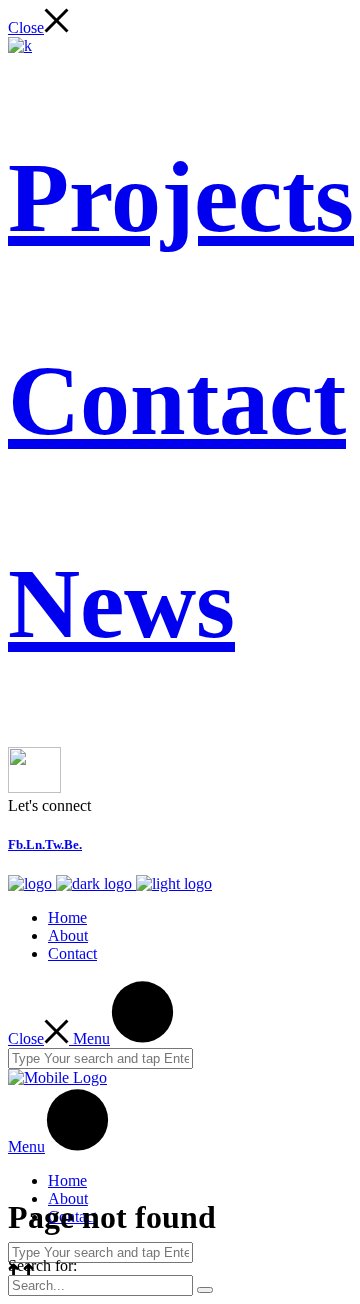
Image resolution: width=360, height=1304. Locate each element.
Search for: (42, 1265)
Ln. (35, 844)
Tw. (54, 844)
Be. (73, 844)
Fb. (17, 844)
